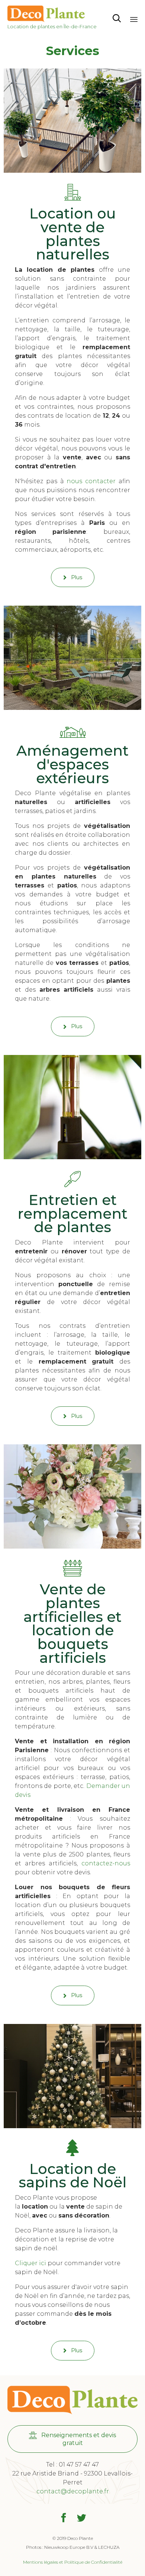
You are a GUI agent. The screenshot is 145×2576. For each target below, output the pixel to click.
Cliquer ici (30, 2263)
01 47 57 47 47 (79, 2465)
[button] (73, 577)
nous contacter (91, 481)
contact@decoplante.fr (73, 2491)
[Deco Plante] (52, 14)
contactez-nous (106, 1863)
